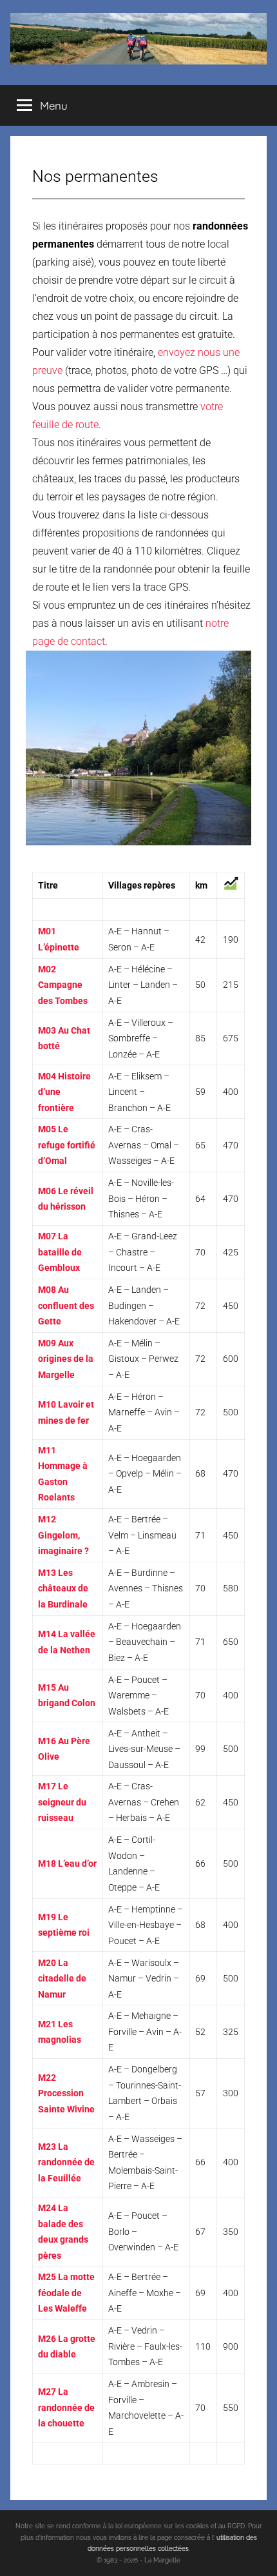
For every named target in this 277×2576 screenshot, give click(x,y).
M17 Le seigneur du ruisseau (62, 1802)
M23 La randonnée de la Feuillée (66, 2162)
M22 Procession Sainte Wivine (66, 2093)
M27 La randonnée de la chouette (66, 2407)
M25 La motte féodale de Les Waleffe (66, 2293)
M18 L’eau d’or (67, 1863)
